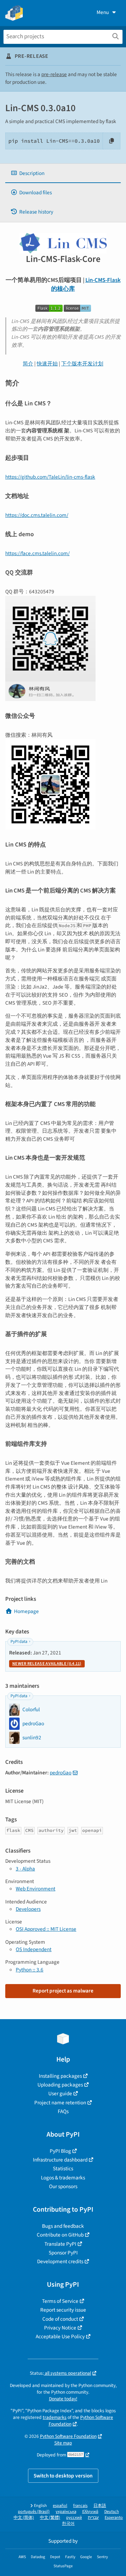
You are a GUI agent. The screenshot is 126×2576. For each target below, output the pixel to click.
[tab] (63, 173)
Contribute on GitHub (60, 2235)
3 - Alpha (25, 1869)
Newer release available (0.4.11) (47, 1664)
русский (74, 2518)
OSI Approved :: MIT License (46, 1929)
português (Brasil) (34, 2512)
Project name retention (60, 2103)
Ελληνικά (90, 2512)
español (60, 2506)
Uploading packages (60, 2085)
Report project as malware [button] (63, 1991)
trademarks (55, 2417)
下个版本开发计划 (82, 364)
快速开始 (47, 364)
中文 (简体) (24, 2518)
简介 (28, 364)
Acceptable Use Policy (60, 2336)
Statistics (63, 2169)
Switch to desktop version (63, 2476)
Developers (28, 1909)
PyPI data (19, 1642)
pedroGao (61, 1773)
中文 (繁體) (50, 2518)
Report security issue (63, 2310)
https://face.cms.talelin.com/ (37, 553)
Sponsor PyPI (63, 2253)
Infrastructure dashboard (60, 2160)
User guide (60, 2093)
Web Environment (36, 1889)
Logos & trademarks (63, 2178)
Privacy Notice (60, 2328)
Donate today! (63, 2399)
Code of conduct (60, 2319)
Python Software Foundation (68, 2436)
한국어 (68, 2524)
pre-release (54, 74)
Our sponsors (63, 2186)
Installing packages (60, 2076)
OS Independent (34, 1949)
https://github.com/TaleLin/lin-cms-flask (50, 477)
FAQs (63, 2111)
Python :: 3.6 (30, 1970)
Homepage (26, 1611)
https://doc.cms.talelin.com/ (37, 515)
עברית (93, 2518)
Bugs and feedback (63, 2226)
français (80, 2506)
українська (66, 2512)
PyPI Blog (60, 2151)
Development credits (60, 2261)
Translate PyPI (60, 2244)
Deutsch (112, 2512)
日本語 (100, 2506)
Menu (103, 12)
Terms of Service (60, 2301)
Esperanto (114, 2518)
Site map (63, 2443)
